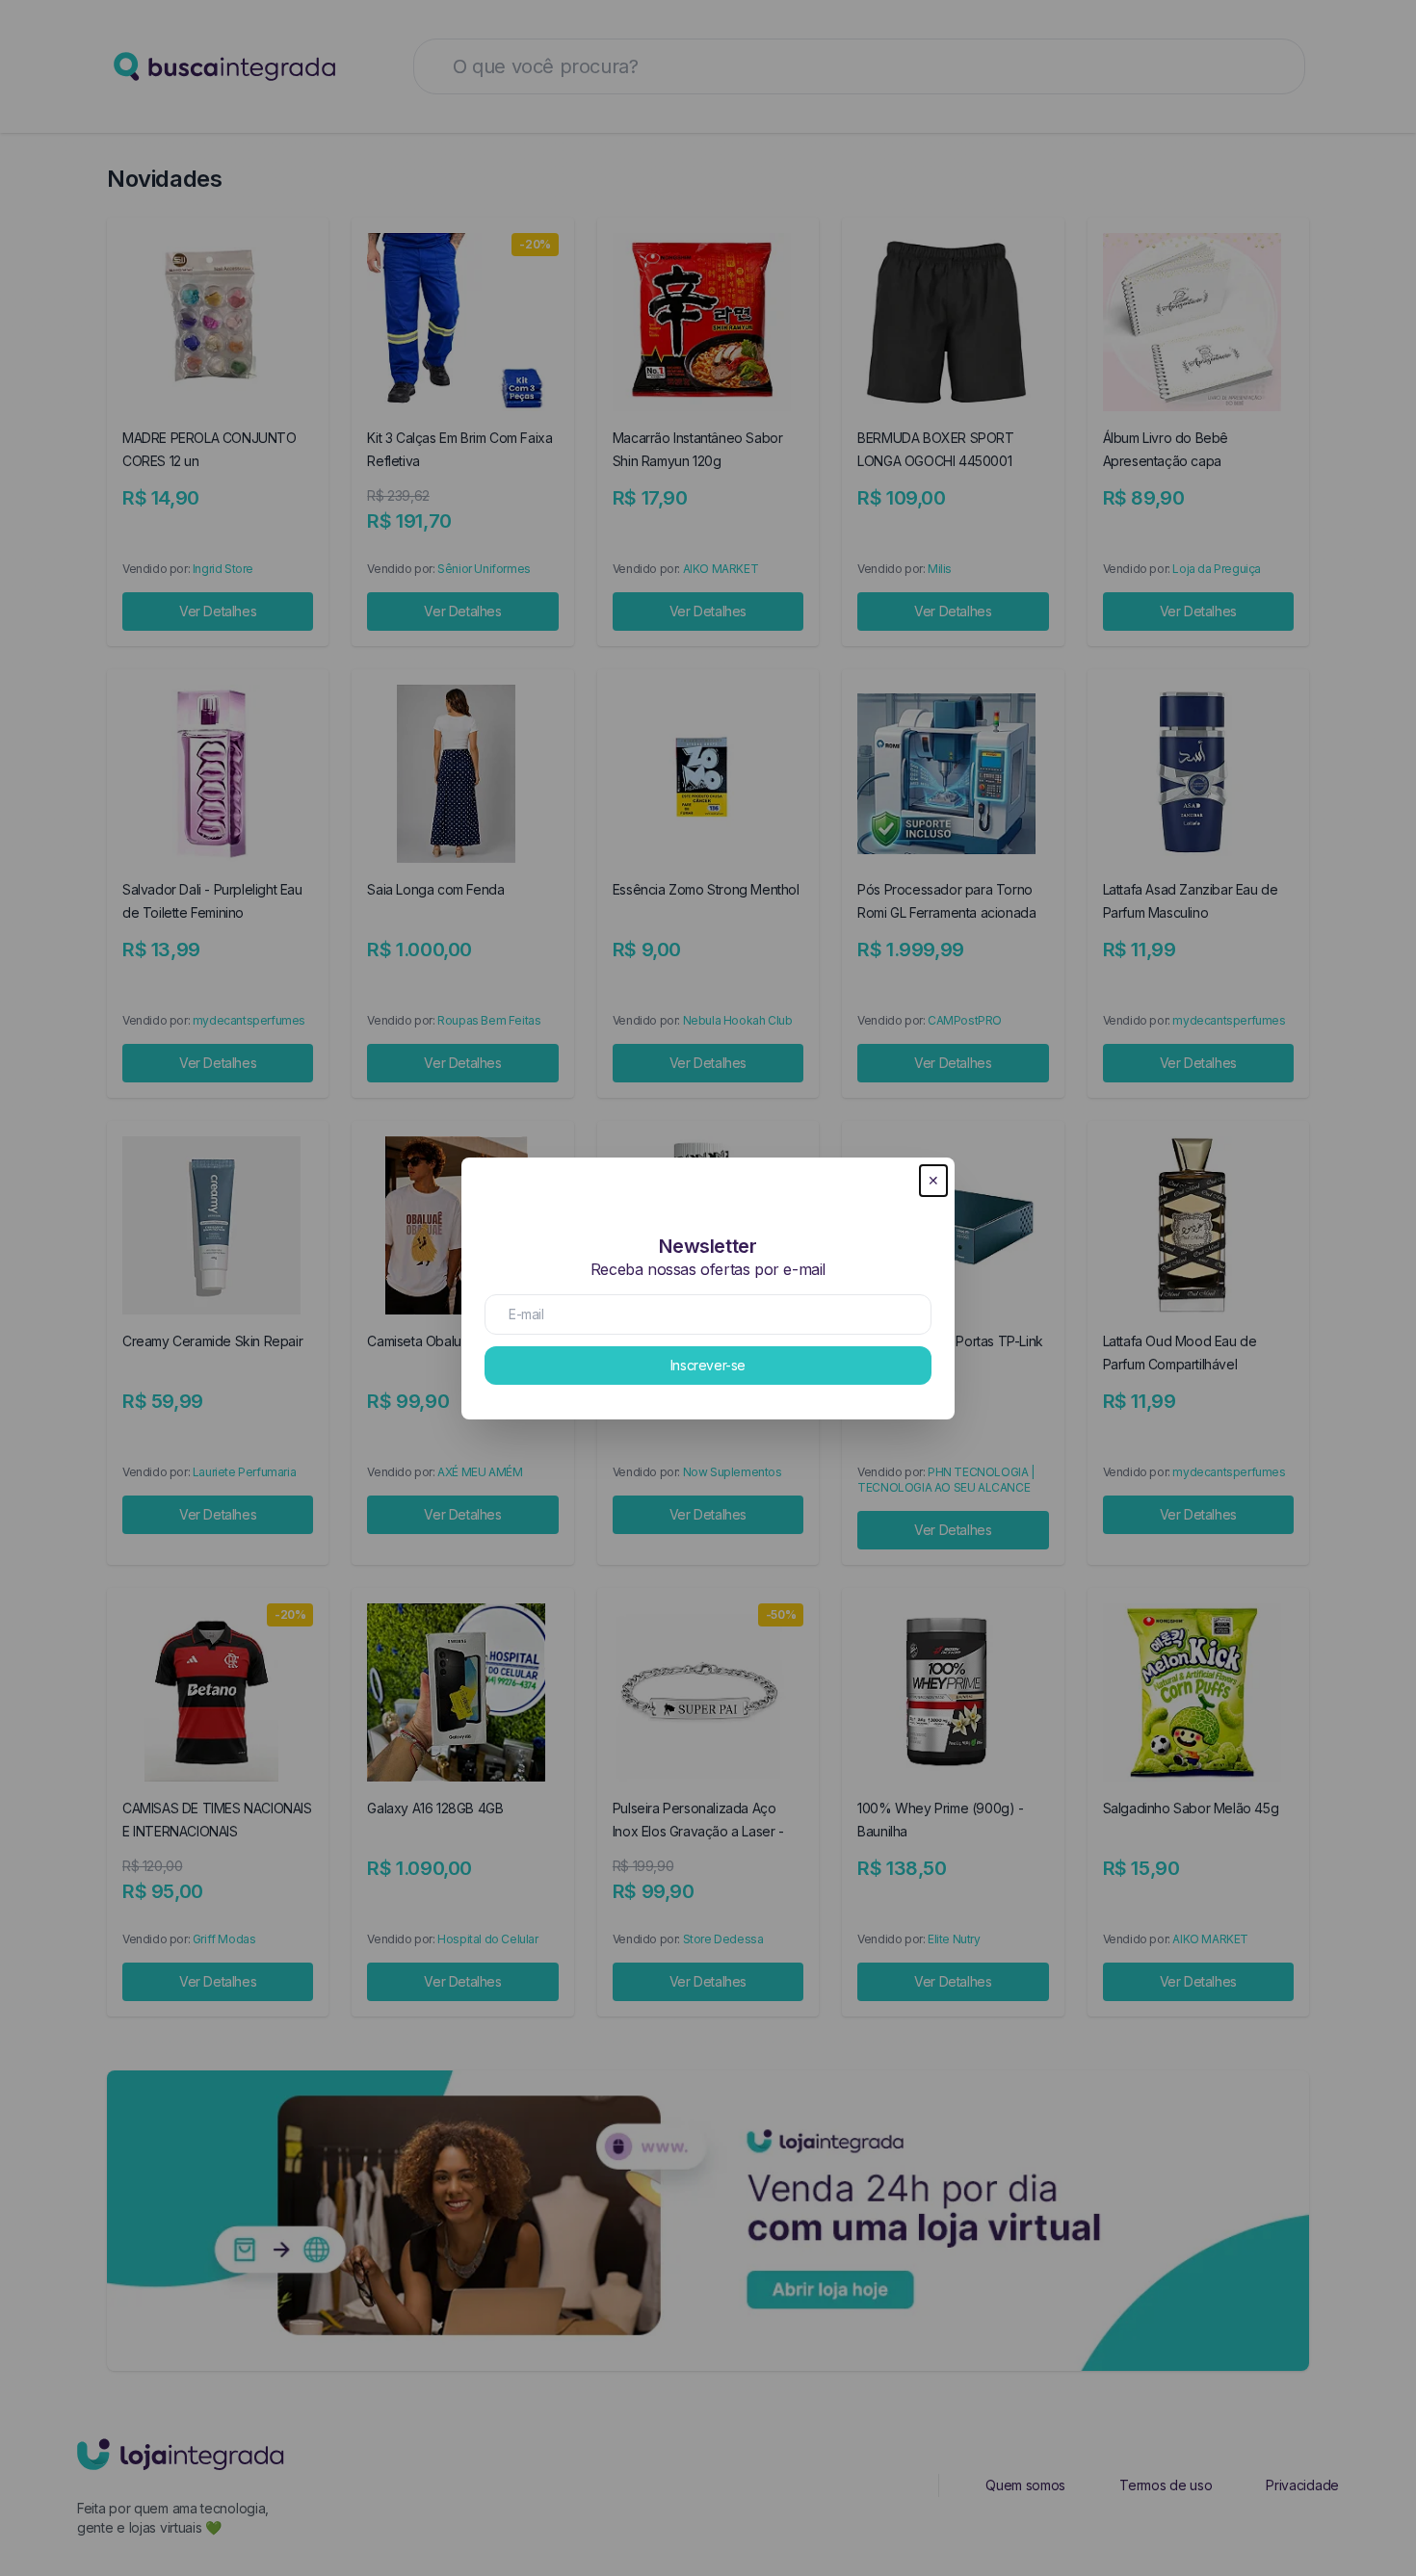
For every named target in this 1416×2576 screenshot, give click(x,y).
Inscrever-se (708, 1365)
